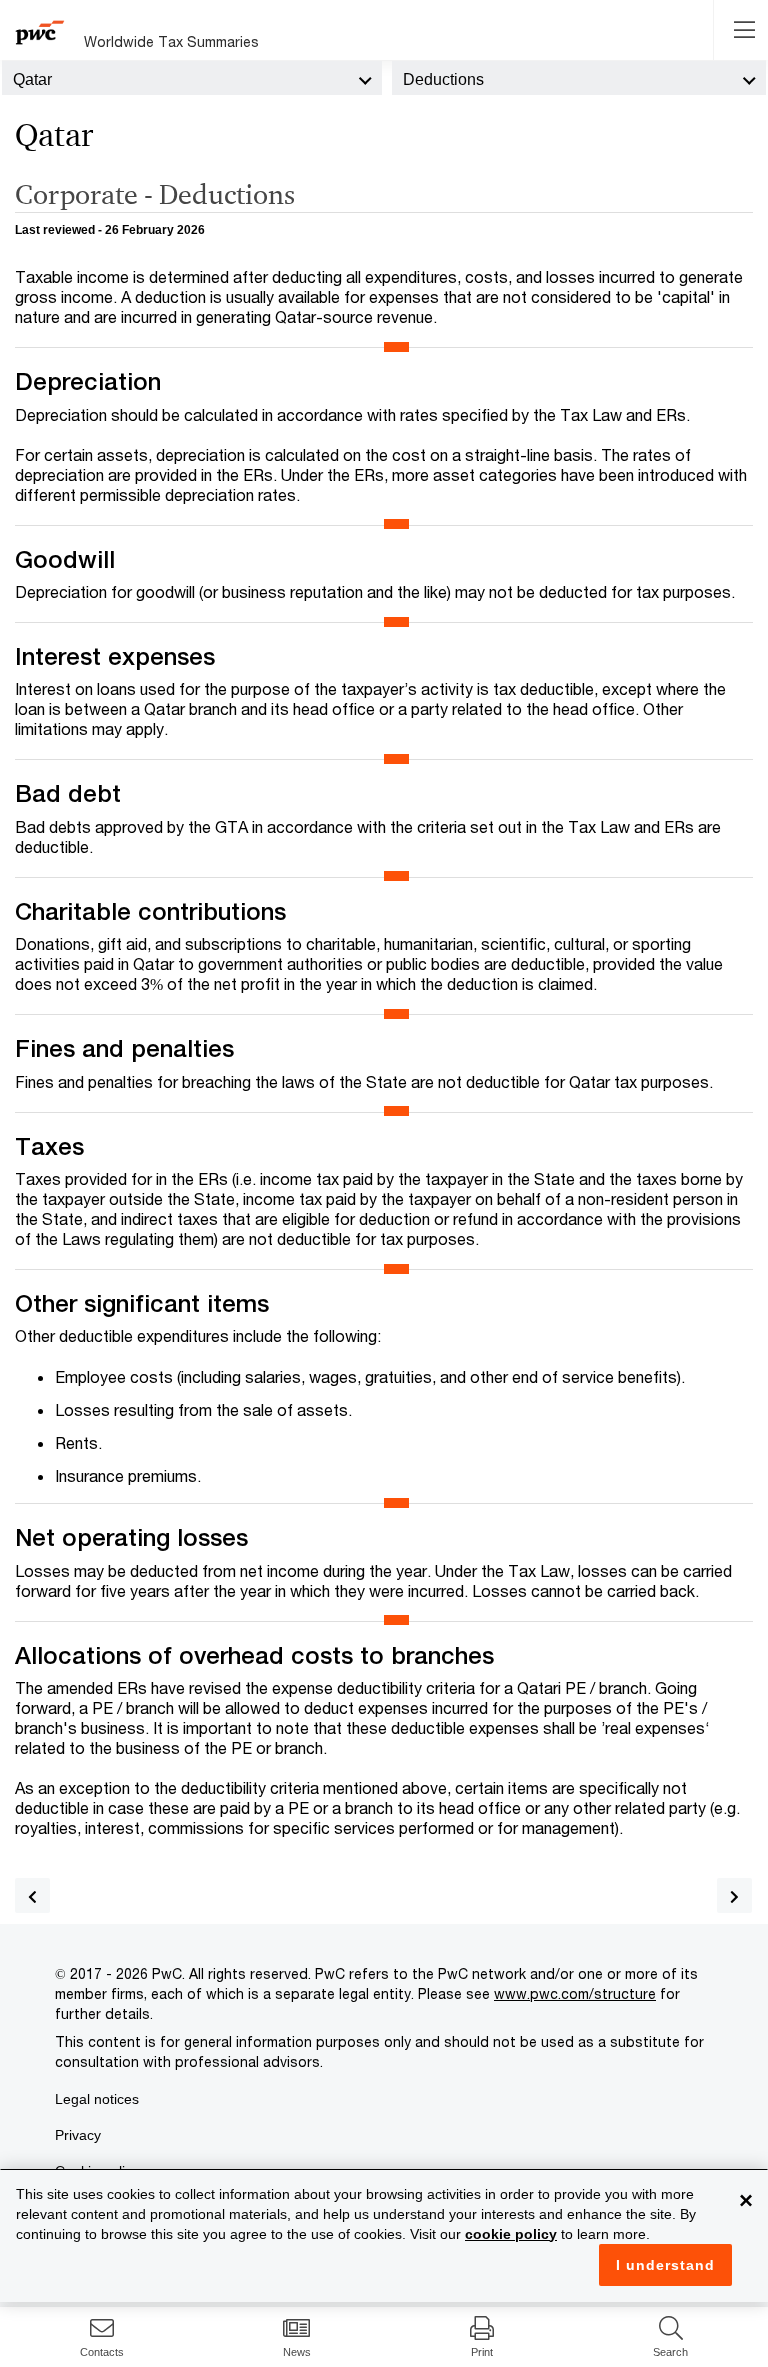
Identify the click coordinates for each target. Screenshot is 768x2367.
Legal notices (97, 2099)
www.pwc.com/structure (575, 1993)
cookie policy (511, 2234)
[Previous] (32, 1895)
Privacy (78, 2135)
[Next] (734, 1895)
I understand (665, 2265)
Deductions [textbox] (443, 79)
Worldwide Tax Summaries (171, 41)
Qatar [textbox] (32, 79)
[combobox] (192, 78)
